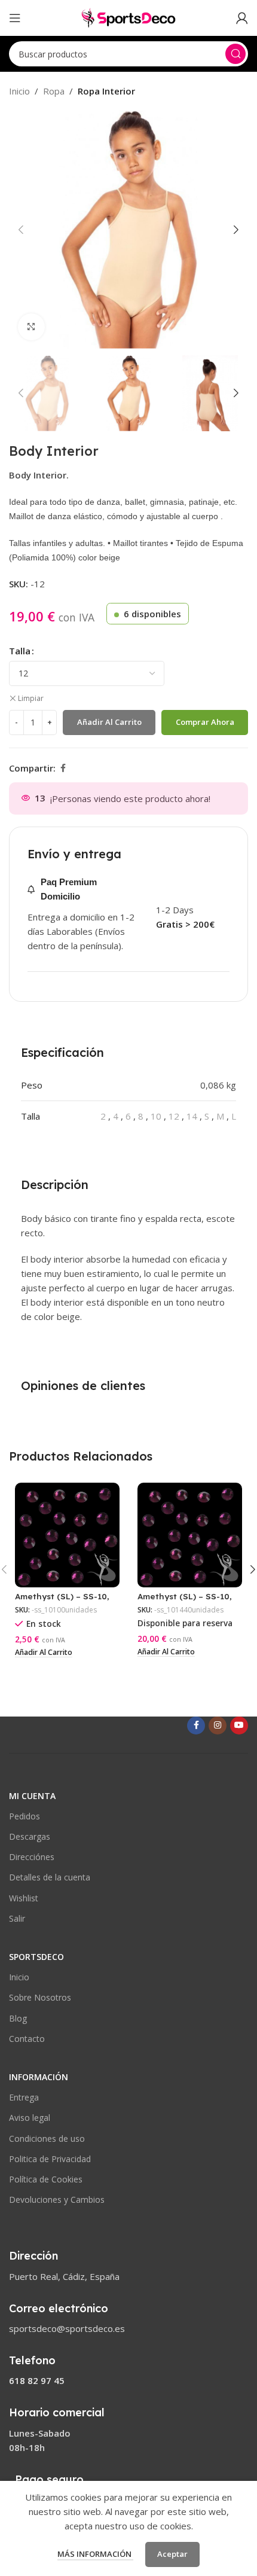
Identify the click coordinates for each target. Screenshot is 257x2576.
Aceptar (172, 2554)
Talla (20, 651)
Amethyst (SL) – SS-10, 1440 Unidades (185, 1601)
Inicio (19, 91)
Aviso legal (30, 2118)
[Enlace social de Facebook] (63, 768)
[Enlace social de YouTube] (239, 1726)
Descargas (30, 1836)
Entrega (24, 2097)
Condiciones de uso (47, 2138)
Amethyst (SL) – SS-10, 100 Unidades (62, 1601)
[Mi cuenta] (242, 18)
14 (192, 1116)
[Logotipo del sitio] (128, 17)
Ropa (54, 91)
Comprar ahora (205, 722)
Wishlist (24, 1898)
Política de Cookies (46, 2179)
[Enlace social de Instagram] (218, 1726)
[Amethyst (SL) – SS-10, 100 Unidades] (67, 1535)
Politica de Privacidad (50, 2159)
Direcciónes (32, 1857)
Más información (95, 2554)
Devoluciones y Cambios (57, 2199)
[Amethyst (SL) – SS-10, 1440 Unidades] (190, 1535)
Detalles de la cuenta (50, 1877)
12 (174, 1116)
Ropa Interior (106, 91)
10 (156, 1116)
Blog (18, 2018)
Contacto (27, 2039)
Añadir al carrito (109, 722)
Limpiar (31, 699)
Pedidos (25, 1816)
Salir (17, 1918)
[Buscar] (235, 54)
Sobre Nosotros (40, 1997)
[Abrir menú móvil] (15, 18)
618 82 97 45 (37, 2380)
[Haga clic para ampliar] (31, 327)
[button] (21, 230)
